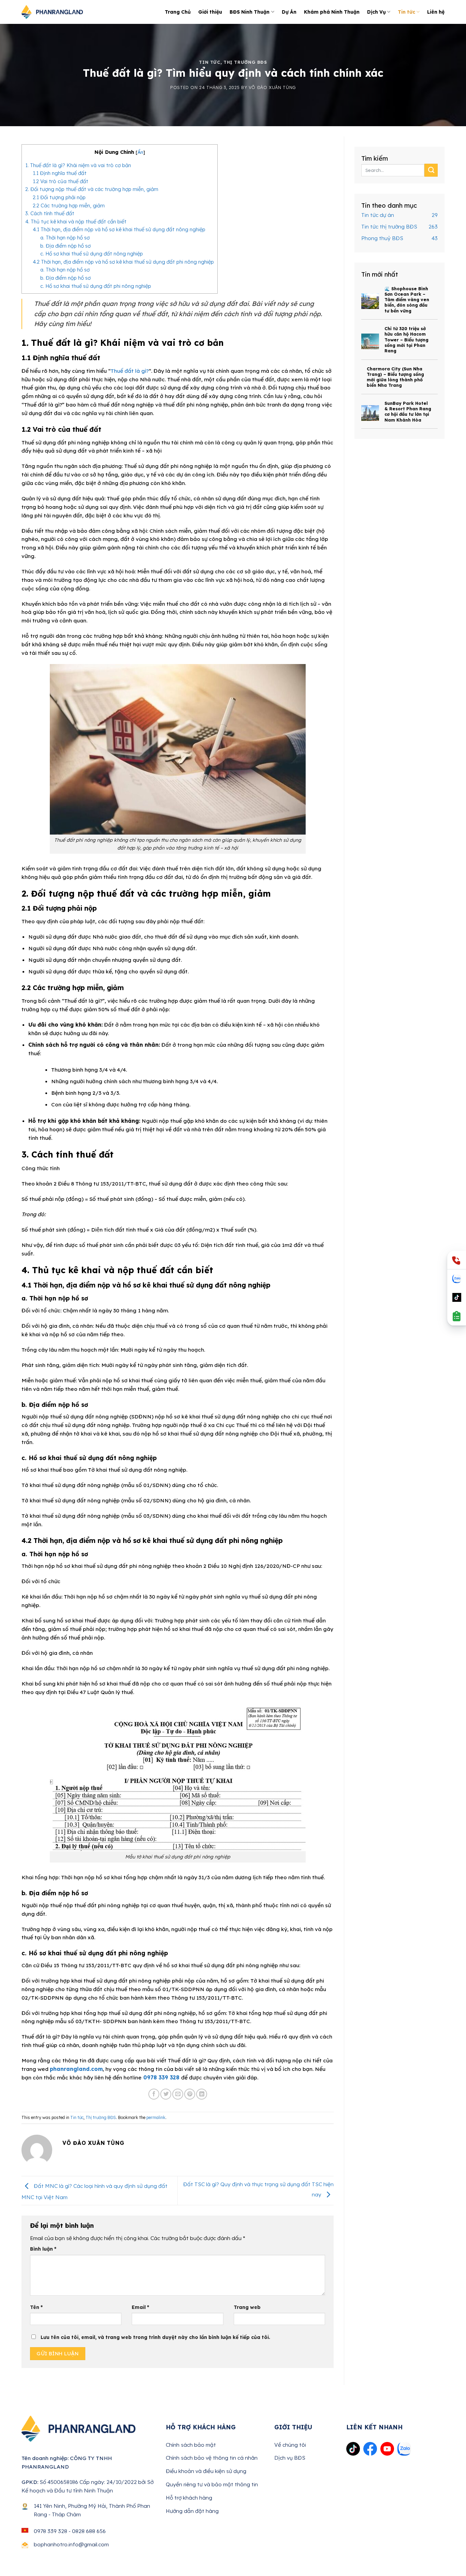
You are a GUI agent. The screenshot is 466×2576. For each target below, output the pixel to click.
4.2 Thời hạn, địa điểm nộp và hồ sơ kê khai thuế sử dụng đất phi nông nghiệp (123, 262)
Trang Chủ (178, 12)
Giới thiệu (210, 12)
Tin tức (406, 12)
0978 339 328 (161, 2077)
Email (140, 2307)
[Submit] (431, 170)
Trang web (247, 2307)
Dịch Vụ (376, 12)
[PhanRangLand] (52, 12)
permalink (156, 2117)
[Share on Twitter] (166, 2094)
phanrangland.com (76, 2069)
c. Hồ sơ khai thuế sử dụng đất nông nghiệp (92, 254)
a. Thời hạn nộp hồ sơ (65, 238)
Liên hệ (436, 12)
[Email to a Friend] (178, 2094)
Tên (36, 2307)
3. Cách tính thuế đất (50, 213)
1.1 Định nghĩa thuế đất (60, 173)
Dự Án (289, 12)
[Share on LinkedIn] (202, 2094)
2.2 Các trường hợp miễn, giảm (69, 205)
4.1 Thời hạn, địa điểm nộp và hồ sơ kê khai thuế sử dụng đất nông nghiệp (119, 229)
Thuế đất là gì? (130, 371)
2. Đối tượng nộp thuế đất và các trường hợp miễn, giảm (92, 189)
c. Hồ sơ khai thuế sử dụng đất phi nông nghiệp (96, 286)
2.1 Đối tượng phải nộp (59, 197)
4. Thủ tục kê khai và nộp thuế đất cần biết (76, 222)
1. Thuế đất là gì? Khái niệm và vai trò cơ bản (78, 165)
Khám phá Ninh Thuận (332, 12)
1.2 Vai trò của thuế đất (61, 181)
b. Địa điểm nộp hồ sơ (65, 246)
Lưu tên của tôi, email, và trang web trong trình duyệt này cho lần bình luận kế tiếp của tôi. (155, 2337)
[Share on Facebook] (154, 2094)
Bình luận (43, 2249)
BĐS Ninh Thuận (250, 12)
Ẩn (140, 152)
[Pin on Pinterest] (190, 2094)
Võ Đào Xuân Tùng (272, 87)
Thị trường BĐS (245, 62)
